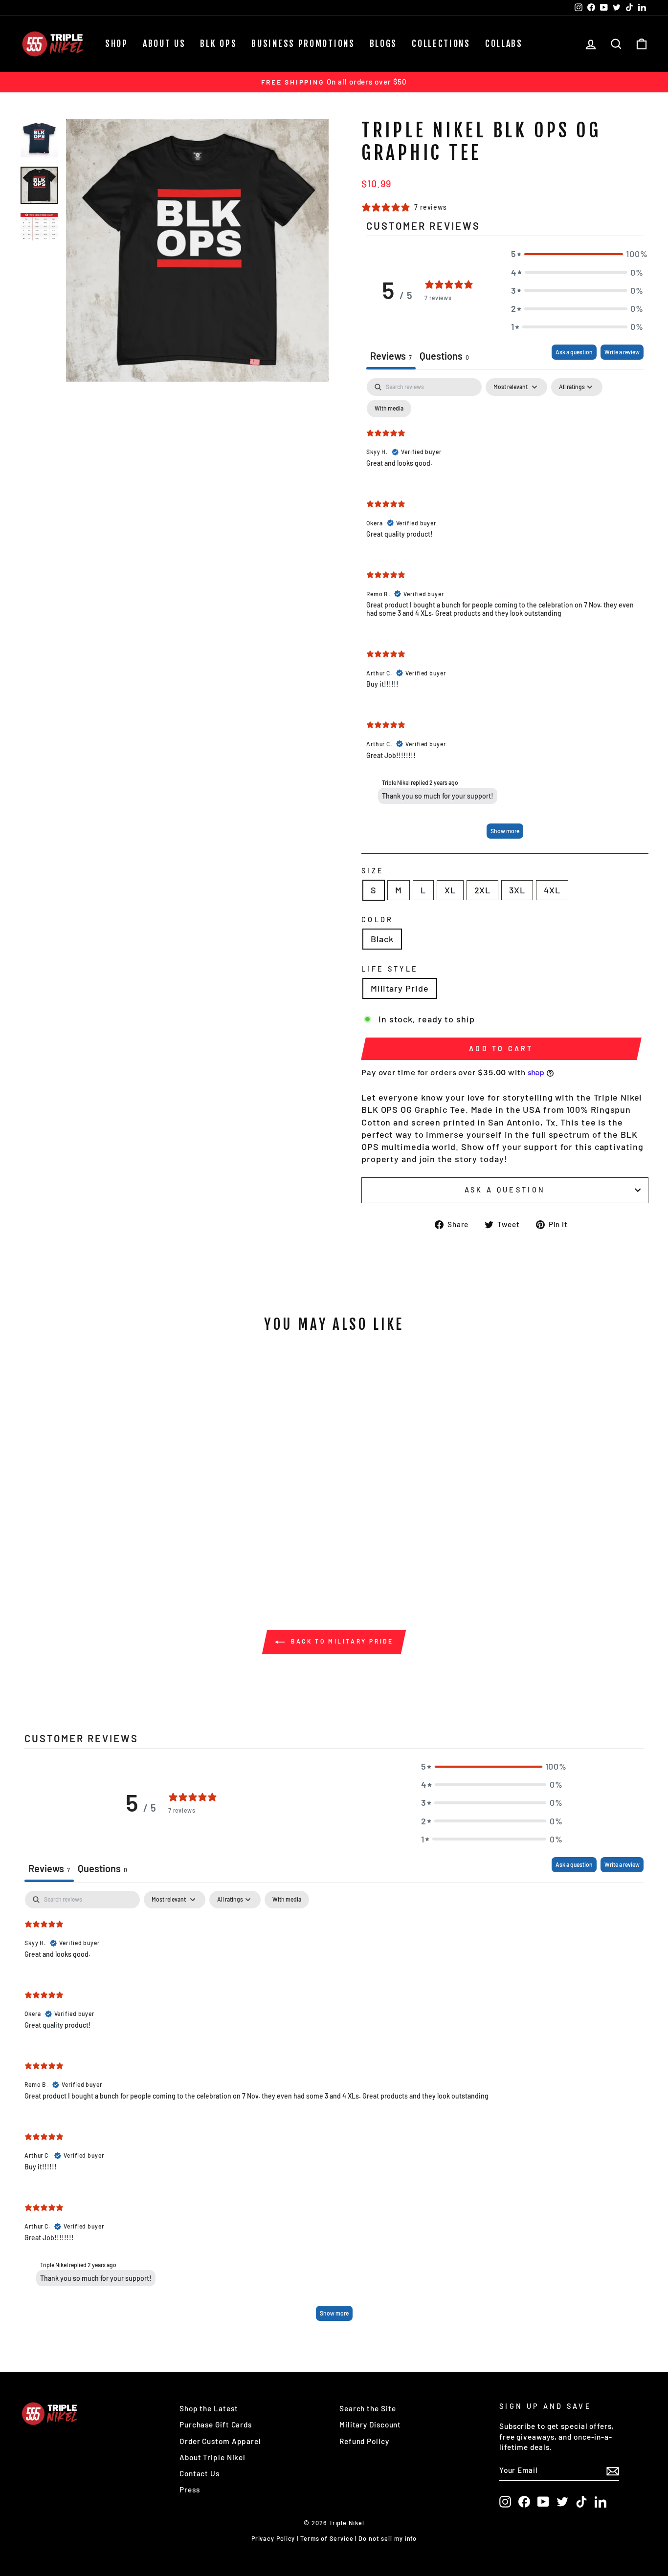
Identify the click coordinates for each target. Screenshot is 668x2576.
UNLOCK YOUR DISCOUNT (239, 1382)
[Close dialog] (512, 1197)
